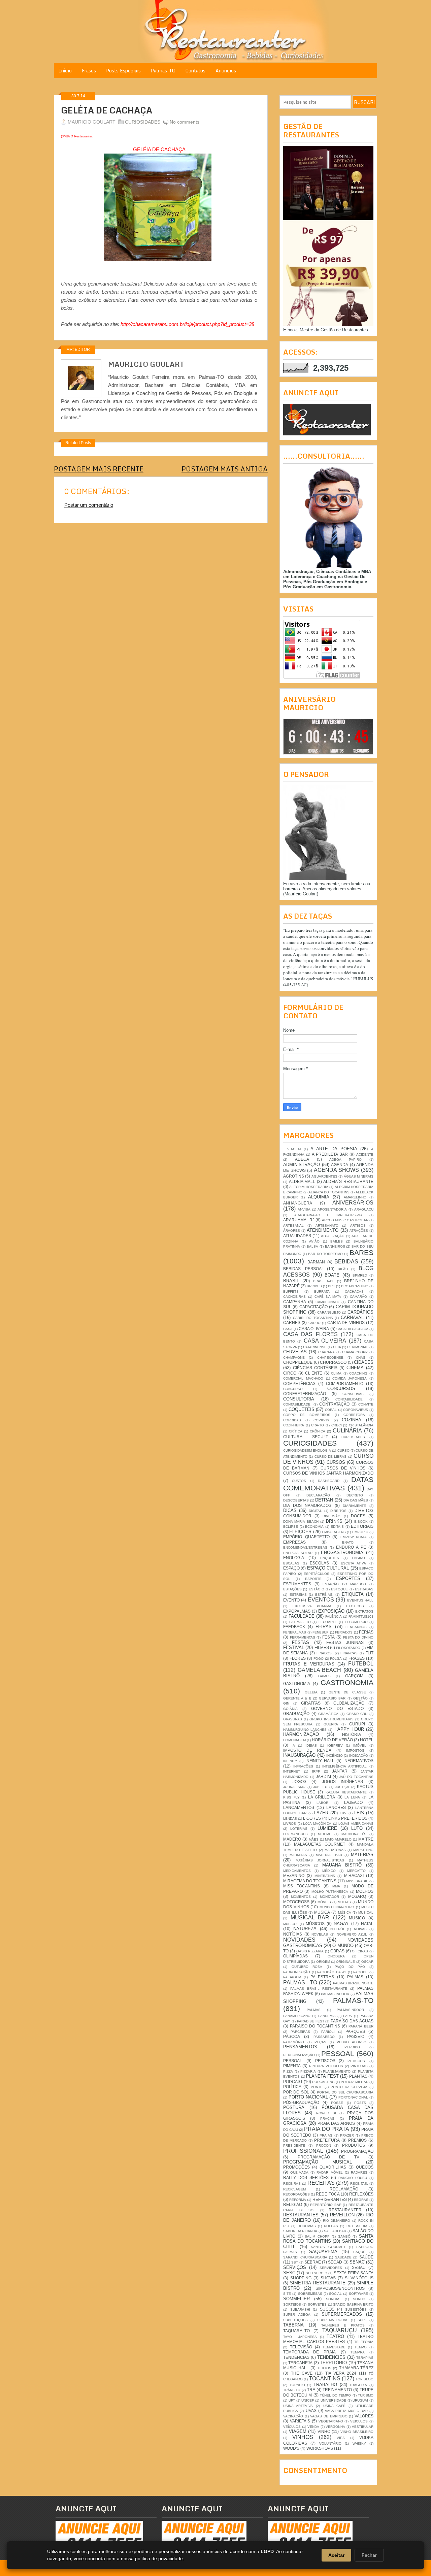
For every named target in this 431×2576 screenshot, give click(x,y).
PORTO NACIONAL (308, 2097)
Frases (89, 71)
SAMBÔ (344, 2236)
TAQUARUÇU (340, 2330)
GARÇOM (354, 1676)
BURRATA (322, 1292)
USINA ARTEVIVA (298, 2406)
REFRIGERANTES (330, 2199)
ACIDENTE (365, 1154)
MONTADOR (329, 1897)
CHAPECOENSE (330, 1358)
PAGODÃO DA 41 (331, 1972)
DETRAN (324, 1500)
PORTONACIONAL (353, 2097)
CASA (288, 1329)
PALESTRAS (322, 1977)
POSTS (360, 2103)
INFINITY (290, 1761)
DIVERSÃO (331, 1516)
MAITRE (366, 1839)
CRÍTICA (296, 1431)
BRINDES (314, 1286)
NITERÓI (337, 1929)
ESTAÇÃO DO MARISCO (344, 1584)
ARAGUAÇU (364, 1209)
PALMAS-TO (353, 2000)
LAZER (321, 1813)
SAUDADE (343, 2257)
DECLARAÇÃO (318, 1495)
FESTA (328, 1637)
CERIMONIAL (358, 1347)
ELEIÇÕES (300, 1532)
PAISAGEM (292, 1977)
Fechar (369, 2555)
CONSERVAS (353, 1394)
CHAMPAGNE (294, 1358)
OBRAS (337, 1951)
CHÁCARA (326, 1352)
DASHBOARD (329, 1481)
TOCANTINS (325, 2379)
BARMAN (316, 1262)
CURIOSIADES (353, 1437)
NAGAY (341, 1924)
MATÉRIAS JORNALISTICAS (320, 1860)
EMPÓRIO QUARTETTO (306, 1537)
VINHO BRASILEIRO (357, 2432)
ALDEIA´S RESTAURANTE (348, 1181)
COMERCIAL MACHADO (303, 1378)
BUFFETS (291, 1292)
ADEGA (302, 1159)
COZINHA (352, 1420)
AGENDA (340, 1165)
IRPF (316, 1771)
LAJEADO (353, 1802)
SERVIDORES (331, 2268)
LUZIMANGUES (295, 1834)
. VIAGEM (292, 1149)
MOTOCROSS (296, 1902)
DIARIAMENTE (354, 1506)
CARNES (292, 1323)
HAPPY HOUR (349, 1729)
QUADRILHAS (333, 2167)
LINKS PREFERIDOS (348, 1818)
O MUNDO (343, 1945)
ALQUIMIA (319, 1197)
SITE (287, 2294)
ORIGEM (323, 1962)
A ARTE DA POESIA (334, 1149)
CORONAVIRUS (356, 1410)
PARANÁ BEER (361, 2026)
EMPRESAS (294, 1542)
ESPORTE (313, 1579)
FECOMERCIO (356, 1622)
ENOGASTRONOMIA (342, 1553)
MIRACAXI (354, 1875)
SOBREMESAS (310, 2294)
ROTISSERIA (357, 2226)
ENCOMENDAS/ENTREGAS (305, 1547)
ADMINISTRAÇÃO (302, 1165)
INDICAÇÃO (359, 1756)
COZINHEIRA (294, 1425)
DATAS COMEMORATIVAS (328, 1484)
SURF (362, 2320)
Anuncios (226, 71)
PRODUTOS (354, 2145)
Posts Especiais (123, 71)
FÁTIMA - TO (300, 1622)
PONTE (317, 2087)
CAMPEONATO (327, 1302)
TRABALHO (325, 2385)
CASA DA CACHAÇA (352, 1329)
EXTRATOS (364, 1611)
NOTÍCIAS (293, 1934)
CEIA (337, 1347)
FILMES (322, 1647)
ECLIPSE (291, 1527)
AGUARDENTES (324, 1176)
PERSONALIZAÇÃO (299, 2055)
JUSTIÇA (342, 1787)
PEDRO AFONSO (352, 2042)
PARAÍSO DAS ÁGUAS (352, 2021)
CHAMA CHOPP (355, 1352)
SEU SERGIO (317, 2273)
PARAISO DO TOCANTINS (315, 2026)
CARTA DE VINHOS (346, 1323)
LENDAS (290, 1819)
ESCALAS (291, 1563)
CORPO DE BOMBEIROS (307, 1415)
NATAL (367, 1924)
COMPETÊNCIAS (299, 1383)
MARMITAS (298, 1855)
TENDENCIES (331, 2357)
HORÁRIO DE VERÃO (332, 1740)
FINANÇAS (349, 1653)
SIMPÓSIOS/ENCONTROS (340, 2288)
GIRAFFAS (311, 1703)
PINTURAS (359, 2066)
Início (65, 71)
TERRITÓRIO (333, 2363)
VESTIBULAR (363, 2427)
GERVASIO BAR (332, 1698)
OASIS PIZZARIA (310, 1951)
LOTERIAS (299, 1829)
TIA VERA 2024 (341, 2373)
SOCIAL (335, 2294)
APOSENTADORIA (332, 1209)
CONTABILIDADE (349, 1399)
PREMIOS (357, 2140)
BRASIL (291, 1281)
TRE (311, 2390)
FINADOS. (325, 1653)
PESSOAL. (293, 2061)
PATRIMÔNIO (294, 2042)
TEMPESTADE (334, 2347)
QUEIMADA (299, 2172)
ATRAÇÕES (359, 1231)
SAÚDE (366, 2257)
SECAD (335, 2262)
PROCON (324, 2145)
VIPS (341, 2438)
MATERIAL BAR (329, 1855)
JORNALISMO (294, 1787)
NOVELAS (320, 1934)
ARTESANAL (293, 1226)
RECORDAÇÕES (296, 2194)
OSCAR (367, 1962)
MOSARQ (357, 1896)
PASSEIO (356, 2036)
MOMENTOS (301, 1897)
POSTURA (294, 2107)
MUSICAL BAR (310, 1918)
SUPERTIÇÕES (295, 2320)
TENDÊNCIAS (296, 2357)
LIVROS (290, 1824)
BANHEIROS (335, 1246)
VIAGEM (298, 2431)
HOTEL (367, 1740)
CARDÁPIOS (360, 1312)
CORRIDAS (292, 1420)
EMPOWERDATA (354, 1537)
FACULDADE (302, 1616)
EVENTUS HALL (360, 1600)
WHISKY (359, 2443)
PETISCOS (325, 2061)
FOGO (319, 1659)
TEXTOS (324, 2368)
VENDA (313, 2427)
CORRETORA (354, 1415)
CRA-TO (318, 1425)
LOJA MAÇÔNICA (317, 1824)
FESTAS (301, 1642)
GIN (286, 1703)
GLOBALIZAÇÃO (349, 1703)
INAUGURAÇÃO (299, 1755)
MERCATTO (356, 1871)
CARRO (314, 1323)
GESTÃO (360, 1698)
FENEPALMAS (295, 1632)
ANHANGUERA (298, 1203)
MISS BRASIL (357, 1881)
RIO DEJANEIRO (337, 2221)
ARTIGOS (358, 1226)
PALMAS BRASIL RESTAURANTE (319, 1989)
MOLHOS (365, 1891)
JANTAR (340, 1771)
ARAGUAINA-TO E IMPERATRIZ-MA (328, 1215)
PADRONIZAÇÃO (297, 1972)
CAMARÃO (358, 1297)
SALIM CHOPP (317, 2236)
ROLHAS (331, 2226)
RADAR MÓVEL (329, 2172)
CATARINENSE (315, 1347)
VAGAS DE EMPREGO (329, 2416)
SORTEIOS (292, 2304)
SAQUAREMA (323, 2252)
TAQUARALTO (296, 2331)
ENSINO (358, 1558)
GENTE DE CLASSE (347, 1692)
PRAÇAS (327, 2119)
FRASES (357, 1658)
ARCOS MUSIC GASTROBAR (345, 1220)
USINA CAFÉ (334, 2406)
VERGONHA (335, 2427)
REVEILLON (342, 2215)
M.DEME (325, 1834)
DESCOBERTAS (296, 1500)
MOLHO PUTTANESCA (330, 1892)
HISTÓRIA (352, 1734)
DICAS (290, 1510)
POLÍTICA (292, 2087)
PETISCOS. (357, 2061)
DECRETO (355, 1495)
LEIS (359, 1813)
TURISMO (366, 2395)
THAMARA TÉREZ (356, 2368)
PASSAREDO (324, 2037)
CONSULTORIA (299, 1399)
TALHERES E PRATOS (343, 2325)
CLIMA (336, 1373)
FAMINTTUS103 (361, 1616)
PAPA (347, 2016)
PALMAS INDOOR (335, 1994)
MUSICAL (366, 1912)
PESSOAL (338, 2054)
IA (293, 1745)
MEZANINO (294, 1875)
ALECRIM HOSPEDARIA (309, 1187)
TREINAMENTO (337, 2390)
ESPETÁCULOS (317, 1574)
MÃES (314, 1839)
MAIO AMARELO (338, 1839)
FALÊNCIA (334, 1616)
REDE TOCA (328, 2194)
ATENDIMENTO (323, 1230)
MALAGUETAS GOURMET (320, 1844)
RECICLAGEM (294, 2189)
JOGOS (300, 1781)
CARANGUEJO (329, 1312)
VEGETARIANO (331, 2421)
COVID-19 (321, 1420)
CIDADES (364, 1362)
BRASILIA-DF (324, 1281)
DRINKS (334, 1521)
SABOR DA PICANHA (300, 2231)
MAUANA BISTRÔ (342, 1865)
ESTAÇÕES (292, 1589)
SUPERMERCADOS (342, 2314)
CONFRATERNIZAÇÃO (305, 1394)
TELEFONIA (364, 2342)
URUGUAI (360, 2400)
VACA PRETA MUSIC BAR (346, 2411)
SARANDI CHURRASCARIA (305, 2257)
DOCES (358, 1516)
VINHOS (303, 2437)
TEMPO (361, 2347)
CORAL (331, 1410)
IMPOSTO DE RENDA (307, 1750)
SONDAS (333, 2299)
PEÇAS (320, 2042)
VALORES (364, 2416)
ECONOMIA (314, 1527)
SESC (289, 2273)
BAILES (337, 1241)
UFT (292, 2400)
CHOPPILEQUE (298, 1362)
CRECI (337, 1425)
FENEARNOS (356, 1627)
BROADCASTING (355, 1286)
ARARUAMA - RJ (299, 1220)
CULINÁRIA (347, 1431)
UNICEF (308, 2400)
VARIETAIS (300, 2421)
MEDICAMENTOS (297, 1871)
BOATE (332, 1275)
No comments (185, 122)
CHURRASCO (333, 1362)
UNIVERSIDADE (333, 2400)
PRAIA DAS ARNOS (336, 2123)
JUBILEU (320, 1787)
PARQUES (355, 2031)
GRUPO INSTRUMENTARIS (331, 1719)
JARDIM (323, 1776)
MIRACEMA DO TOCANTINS (310, 1881)
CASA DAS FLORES (310, 1334)
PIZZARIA (308, 2071)
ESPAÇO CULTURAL (328, 1568)
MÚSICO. (290, 1924)
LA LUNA (352, 1797)
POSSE (337, 2103)
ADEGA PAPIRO (345, 1160)
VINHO (324, 2431)
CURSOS (336, 1462)
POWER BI (326, 2113)
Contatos (195, 71)
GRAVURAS (293, 1719)
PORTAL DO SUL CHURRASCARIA (345, 2092)
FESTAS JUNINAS (345, 1642)
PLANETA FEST (322, 2076)
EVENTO (291, 1600)
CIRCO (290, 1373)
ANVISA (304, 1209)
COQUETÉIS (302, 1409)
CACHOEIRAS (294, 1297)
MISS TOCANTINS (302, 1886)
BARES (361, 1252)
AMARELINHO (355, 1197)
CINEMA (355, 1368)
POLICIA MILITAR (355, 2082)
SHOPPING (301, 2278)
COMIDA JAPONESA (350, 1378)
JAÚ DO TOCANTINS (356, 1777)
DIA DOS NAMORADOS (307, 1505)
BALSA (312, 1246)
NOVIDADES (299, 1940)
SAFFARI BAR (335, 2231)
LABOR (322, 1803)
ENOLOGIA (294, 1558)
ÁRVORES (292, 1231)
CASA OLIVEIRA (314, 1329)
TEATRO (335, 2336)
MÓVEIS (324, 1902)
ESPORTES (348, 1578)
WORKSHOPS (320, 2448)
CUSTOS (299, 1481)
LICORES (312, 1818)
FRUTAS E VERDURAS (309, 1664)
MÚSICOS (315, 1924)
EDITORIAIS (362, 1526)
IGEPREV (335, 1745)
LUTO (357, 1828)
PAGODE (360, 1972)
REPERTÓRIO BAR (326, 2205)
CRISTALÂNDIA (361, 1425)
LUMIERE (327, 1828)
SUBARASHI (300, 2309)
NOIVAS (360, 1929)
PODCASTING (323, 2082)
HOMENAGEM (294, 1740)
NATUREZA (305, 1929)
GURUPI (357, 1724)
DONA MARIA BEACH (301, 1522)
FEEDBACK (294, 1627)
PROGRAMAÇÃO (357, 2151)
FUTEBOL (361, 1664)
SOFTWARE (358, 2294)
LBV (343, 1813)
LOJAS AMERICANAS (356, 1824)
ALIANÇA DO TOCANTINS (329, 1192)
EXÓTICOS (355, 1606)
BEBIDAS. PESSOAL (304, 1269)
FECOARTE (328, 1622)
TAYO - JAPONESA (300, 2337)
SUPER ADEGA (297, 2315)
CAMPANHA (295, 1302)
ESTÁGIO (317, 1589)
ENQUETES (330, 1558)
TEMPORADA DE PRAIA (309, 2352)
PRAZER (347, 2135)
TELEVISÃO (301, 2347)
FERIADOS (344, 1632)
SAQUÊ (359, 2252)
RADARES (359, 2172)
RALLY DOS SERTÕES (306, 2177)
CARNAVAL (352, 1317)
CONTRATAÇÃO (334, 1404)
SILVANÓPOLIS (359, 2278)
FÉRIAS (366, 1632)
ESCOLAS (319, 1563)
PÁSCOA (292, 2036)
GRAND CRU (357, 1714)
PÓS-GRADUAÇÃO (301, 2102)
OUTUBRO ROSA (307, 1967)
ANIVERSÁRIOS (353, 1203)
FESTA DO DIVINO (358, 1637)
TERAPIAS (365, 2358)
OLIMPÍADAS (295, 1956)
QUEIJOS (365, 2167)
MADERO (292, 1839)
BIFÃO (343, 1269)
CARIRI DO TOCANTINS (313, 1318)
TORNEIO (297, 2385)
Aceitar (336, 2555)
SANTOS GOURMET (328, 2247)
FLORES (298, 1658)
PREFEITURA (327, 2140)
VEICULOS (359, 2421)
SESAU (359, 2267)
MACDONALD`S (354, 1834)
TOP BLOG (364, 2379)
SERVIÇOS (295, 2267)
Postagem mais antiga (225, 469)
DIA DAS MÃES (356, 1500)
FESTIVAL (294, 1647)
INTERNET (292, 1771)
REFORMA (298, 2200)
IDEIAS (311, 1745)
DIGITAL (315, 1511)
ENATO (348, 1542)
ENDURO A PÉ (351, 1547)
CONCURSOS (341, 1389)
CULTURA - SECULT (306, 1437)
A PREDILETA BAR (330, 1154)
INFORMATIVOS (358, 1761)
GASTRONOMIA (347, 1682)
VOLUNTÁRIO (330, 2443)
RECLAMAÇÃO (344, 2189)
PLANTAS (358, 2076)
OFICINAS (360, 1951)
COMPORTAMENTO (345, 1383)
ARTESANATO (327, 1226)
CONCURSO (293, 1389)
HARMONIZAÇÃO (301, 1734)
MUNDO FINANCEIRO (337, 1907)
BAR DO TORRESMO (325, 1254)
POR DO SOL (296, 2092)
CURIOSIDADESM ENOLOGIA (307, 1450)
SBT (295, 2262)
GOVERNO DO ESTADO (337, 1708)
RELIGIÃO (293, 2204)
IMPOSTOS (355, 1751)
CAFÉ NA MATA (328, 1297)
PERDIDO (352, 2047)
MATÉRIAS (362, 1855)
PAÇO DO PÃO (350, 1967)
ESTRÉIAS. (324, 1595)
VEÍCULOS (292, 2427)
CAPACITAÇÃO (313, 1307)
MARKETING (363, 1850)
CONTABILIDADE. (297, 1404)
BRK (331, 1286)
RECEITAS (321, 2183)
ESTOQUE (339, 1589)
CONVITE (366, 1404)
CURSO (343, 1450)
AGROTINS (294, 1176)
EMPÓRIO (360, 1532)
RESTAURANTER (345, 2210)
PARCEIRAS (300, 2032)
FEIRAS (324, 1627)
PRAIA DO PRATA (326, 2129)
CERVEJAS (295, 1352)
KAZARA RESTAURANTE (346, 1792)
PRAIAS (326, 2135)
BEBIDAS (346, 1262)
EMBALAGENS (334, 1532)
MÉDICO (329, 1871)
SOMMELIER (296, 2299)
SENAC (357, 2262)
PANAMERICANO (297, 2016)
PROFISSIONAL (303, 2151)
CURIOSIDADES (143, 122)
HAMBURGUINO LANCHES (305, 1730)
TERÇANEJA (300, 2363)
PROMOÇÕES (296, 2167)
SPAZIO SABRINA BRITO (353, 2304)
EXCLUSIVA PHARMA (312, 1606)
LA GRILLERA (322, 1797)
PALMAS (355, 1977)
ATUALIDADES (297, 1236)
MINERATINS (325, 1876)
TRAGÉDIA (358, 2385)
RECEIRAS (292, 2184)
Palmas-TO (163, 71)
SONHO (359, 2299)
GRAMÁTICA (328, 1714)
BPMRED (360, 1275)
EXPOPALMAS (297, 1611)
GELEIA (311, 1692)
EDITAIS (337, 1527)
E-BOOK (361, 1522)
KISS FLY (291, 1797)
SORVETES (317, 2304)
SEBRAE (313, 2262)
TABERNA (293, 2325)
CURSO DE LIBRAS (331, 1457)
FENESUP (321, 1632)
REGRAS (361, 2200)
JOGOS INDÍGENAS (343, 1781)
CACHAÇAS (354, 1292)
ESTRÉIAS (298, 1595)
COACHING (358, 1373)
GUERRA (331, 1724)
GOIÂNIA (290, 1709)
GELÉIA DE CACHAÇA (107, 110)
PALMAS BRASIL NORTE (353, 1983)
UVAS (311, 2410)
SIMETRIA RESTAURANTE (318, 2283)
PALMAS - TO (300, 1983)
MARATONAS (335, 1850)
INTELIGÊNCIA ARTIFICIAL (344, 1766)
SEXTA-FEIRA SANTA (354, 2273)
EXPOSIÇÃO (331, 1611)
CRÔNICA (318, 1431)
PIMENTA (292, 2066)
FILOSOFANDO (348, 1648)
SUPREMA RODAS (333, 2320)
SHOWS (328, 2278)
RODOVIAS (307, 2226)
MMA (336, 1886)
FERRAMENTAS (303, 1637)
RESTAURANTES (301, 2215)
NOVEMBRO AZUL (352, 1934)
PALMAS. (314, 2010)
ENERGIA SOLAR (298, 1553)
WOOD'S (291, 2448)
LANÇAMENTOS (299, 1807)
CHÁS (361, 1358)
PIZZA (288, 2071)
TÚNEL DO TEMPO (336, 2395)
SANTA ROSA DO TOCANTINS (328, 2239)
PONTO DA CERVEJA (349, 2087)
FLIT (369, 1653)
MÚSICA (345, 1912)
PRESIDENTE (294, 2145)
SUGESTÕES (356, 2309)
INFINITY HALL (320, 1761)
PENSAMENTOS (300, 2047)
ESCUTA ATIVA (354, 1563)
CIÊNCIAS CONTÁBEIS (315, 1368)
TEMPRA (358, 2352)
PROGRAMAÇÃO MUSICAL (318, 2162)
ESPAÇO (291, 1568)
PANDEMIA (327, 2016)
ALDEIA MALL (302, 1181)
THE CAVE (302, 2373)
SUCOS (327, 2309)
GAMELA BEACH (320, 1670)
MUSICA (322, 1912)
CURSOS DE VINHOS (343, 1468)
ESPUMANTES (297, 1584)
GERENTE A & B (297, 1698)
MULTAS (344, 1902)
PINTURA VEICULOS (326, 2066)
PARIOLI (328, 2032)
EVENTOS (321, 1600)
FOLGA (336, 1659)
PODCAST (293, 2082)
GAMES (324, 1676)
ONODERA (336, 1956)
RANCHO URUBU (353, 2178)
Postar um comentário (89, 505)
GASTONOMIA (297, 1683)
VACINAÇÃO (293, 2416)
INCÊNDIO (335, 1756)
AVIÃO (314, 1241)
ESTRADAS (364, 1589)
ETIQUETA (353, 1594)
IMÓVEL (360, 1745)
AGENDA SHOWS (337, 1170)
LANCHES (336, 1807)
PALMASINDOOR (350, 2010)
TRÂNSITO (292, 2390)
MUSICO (357, 1918)
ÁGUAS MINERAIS (359, 1176)
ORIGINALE (345, 1962)
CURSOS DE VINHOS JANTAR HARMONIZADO (328, 1473)
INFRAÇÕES (303, 1766)
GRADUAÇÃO (296, 1713)
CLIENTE (314, 1373)
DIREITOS (338, 1511)
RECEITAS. (359, 2184)
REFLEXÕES (361, 2194)
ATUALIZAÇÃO (333, 1236)
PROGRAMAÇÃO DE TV (328, 2157)
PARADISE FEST (311, 2021)
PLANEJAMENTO (337, 2071)
